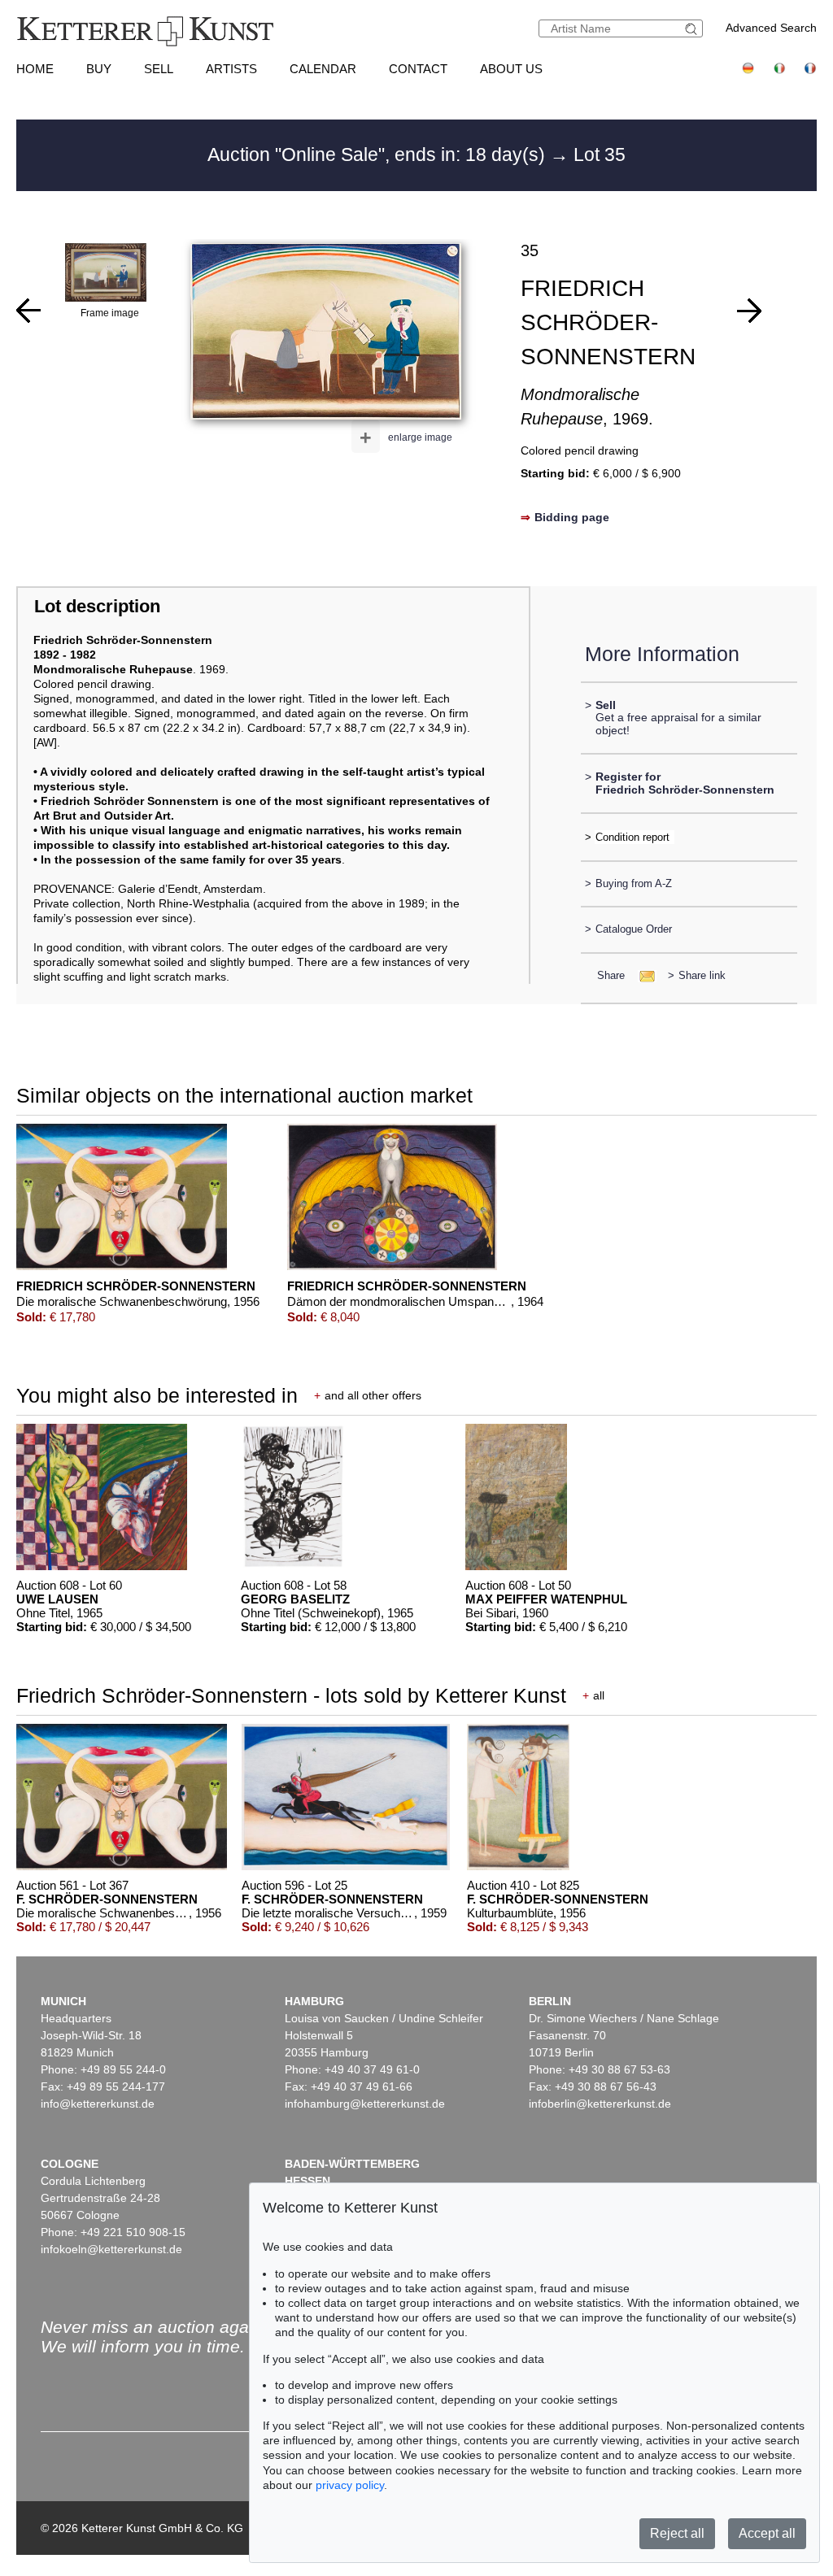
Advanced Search (771, 28)
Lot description (97, 606)
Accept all (767, 2533)
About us (511, 69)
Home (35, 69)
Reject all (677, 2533)
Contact (418, 69)
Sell (159, 69)
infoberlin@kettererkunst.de (600, 2104)
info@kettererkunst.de (98, 2104)
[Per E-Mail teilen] (642, 975)
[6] (28, 311)
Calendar (323, 69)
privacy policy (350, 2485)
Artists (231, 69)
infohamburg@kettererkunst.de (365, 2104)
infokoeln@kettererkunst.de (111, 2249)
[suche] (693, 29)
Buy (99, 69)
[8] (749, 311)
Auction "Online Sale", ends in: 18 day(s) (379, 154)
